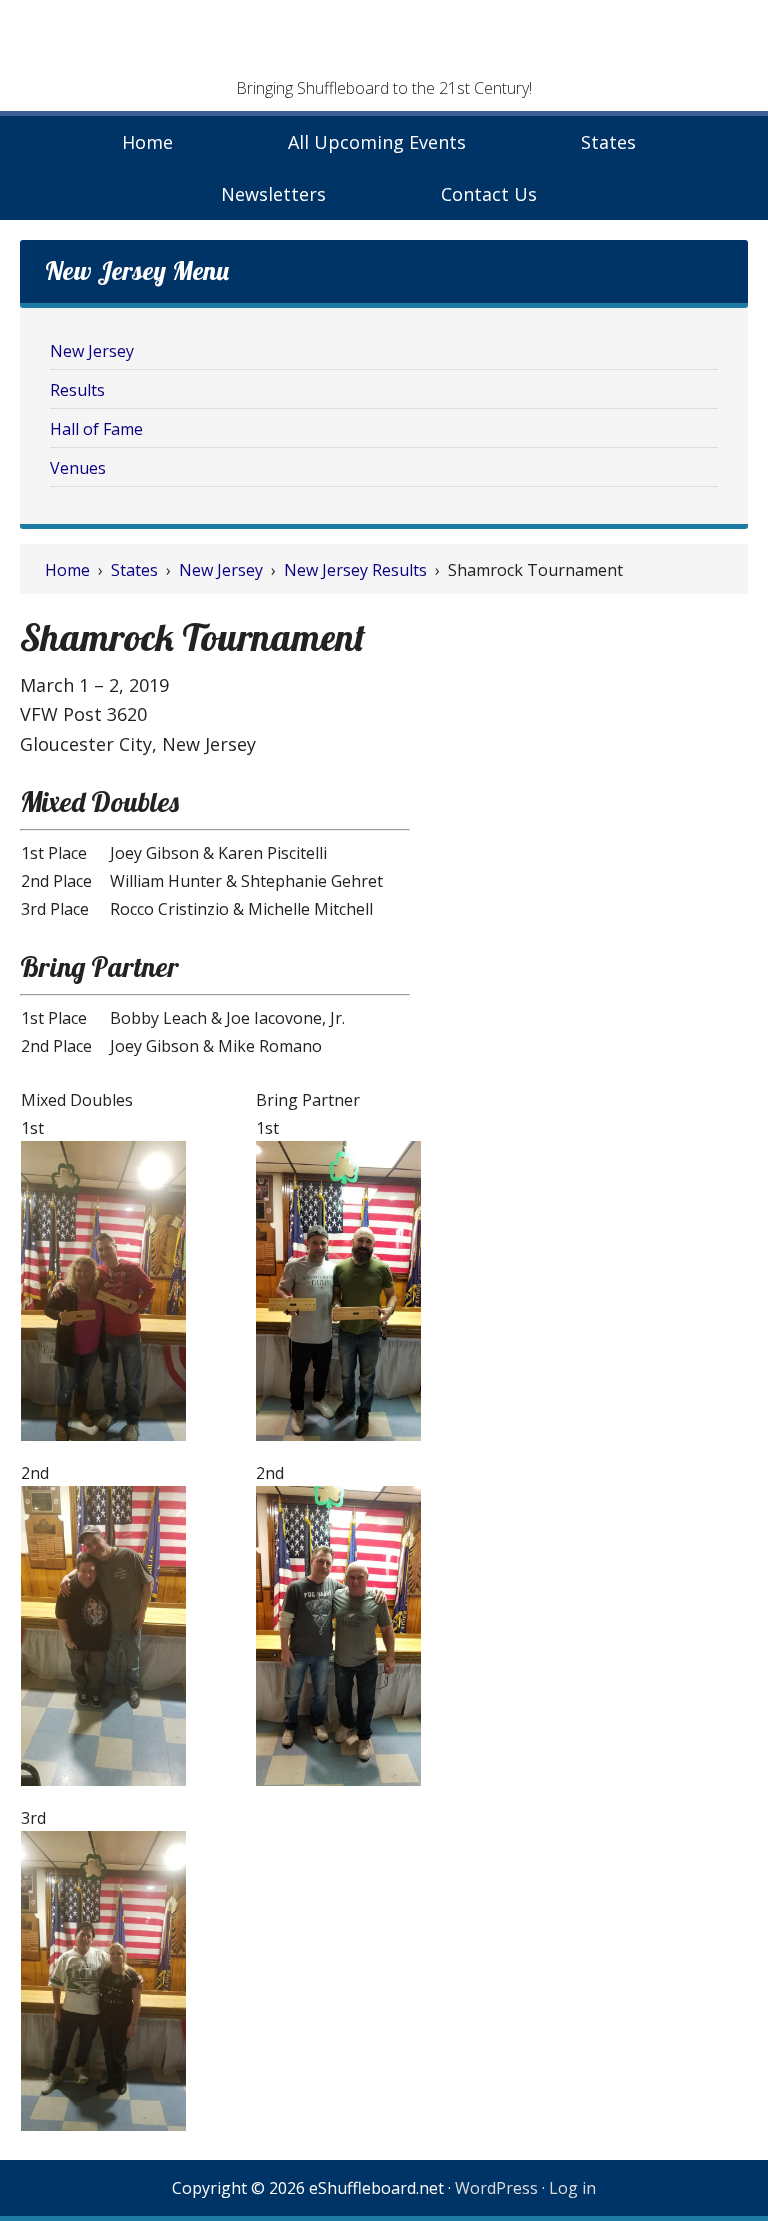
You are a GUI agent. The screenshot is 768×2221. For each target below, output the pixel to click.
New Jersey (92, 351)
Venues (78, 468)
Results (77, 390)
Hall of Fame (96, 429)
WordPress (496, 2188)
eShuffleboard (384, 45)
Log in (572, 2188)
